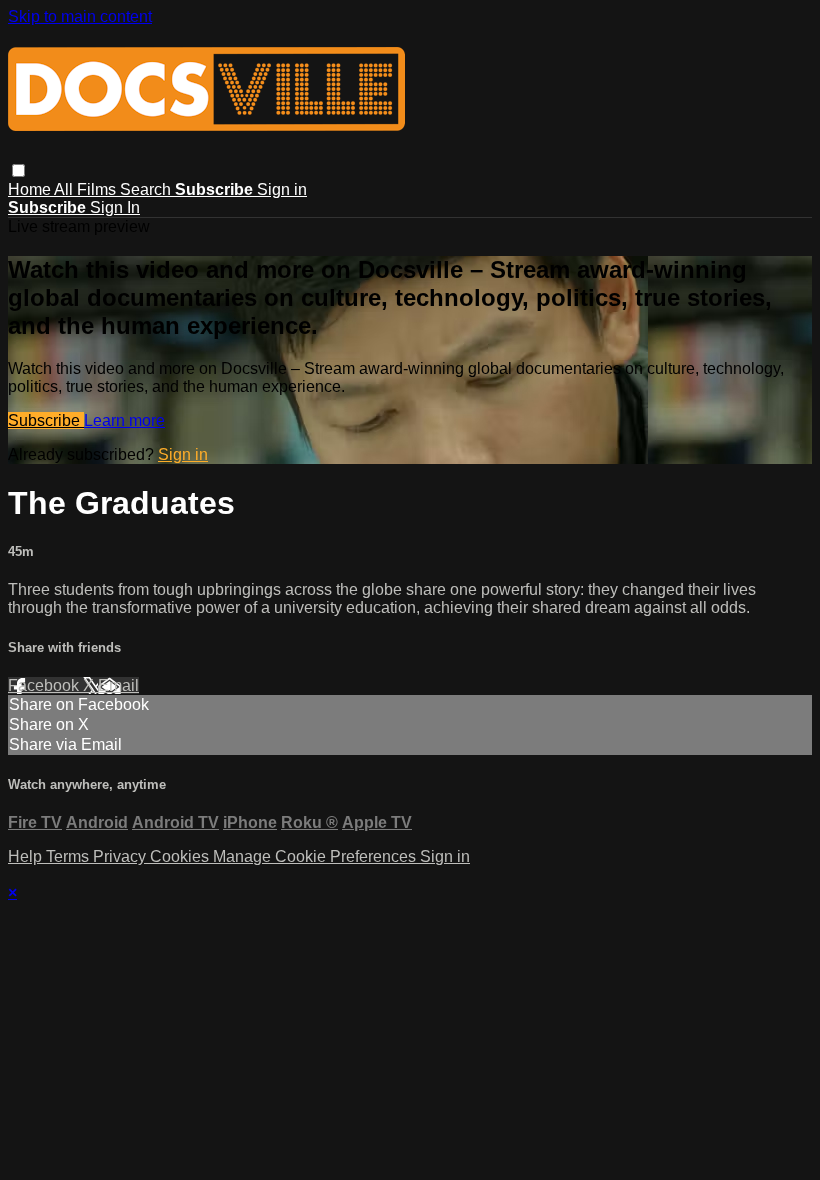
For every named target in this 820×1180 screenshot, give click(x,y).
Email (118, 685)
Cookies (181, 856)
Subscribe (46, 420)
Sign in (282, 189)
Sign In (115, 207)
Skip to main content (80, 16)
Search (147, 189)
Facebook (45, 685)
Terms (69, 856)
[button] (18, 170)
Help (27, 856)
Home (31, 189)
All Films (87, 189)
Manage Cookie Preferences (316, 856)
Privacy (121, 856)
